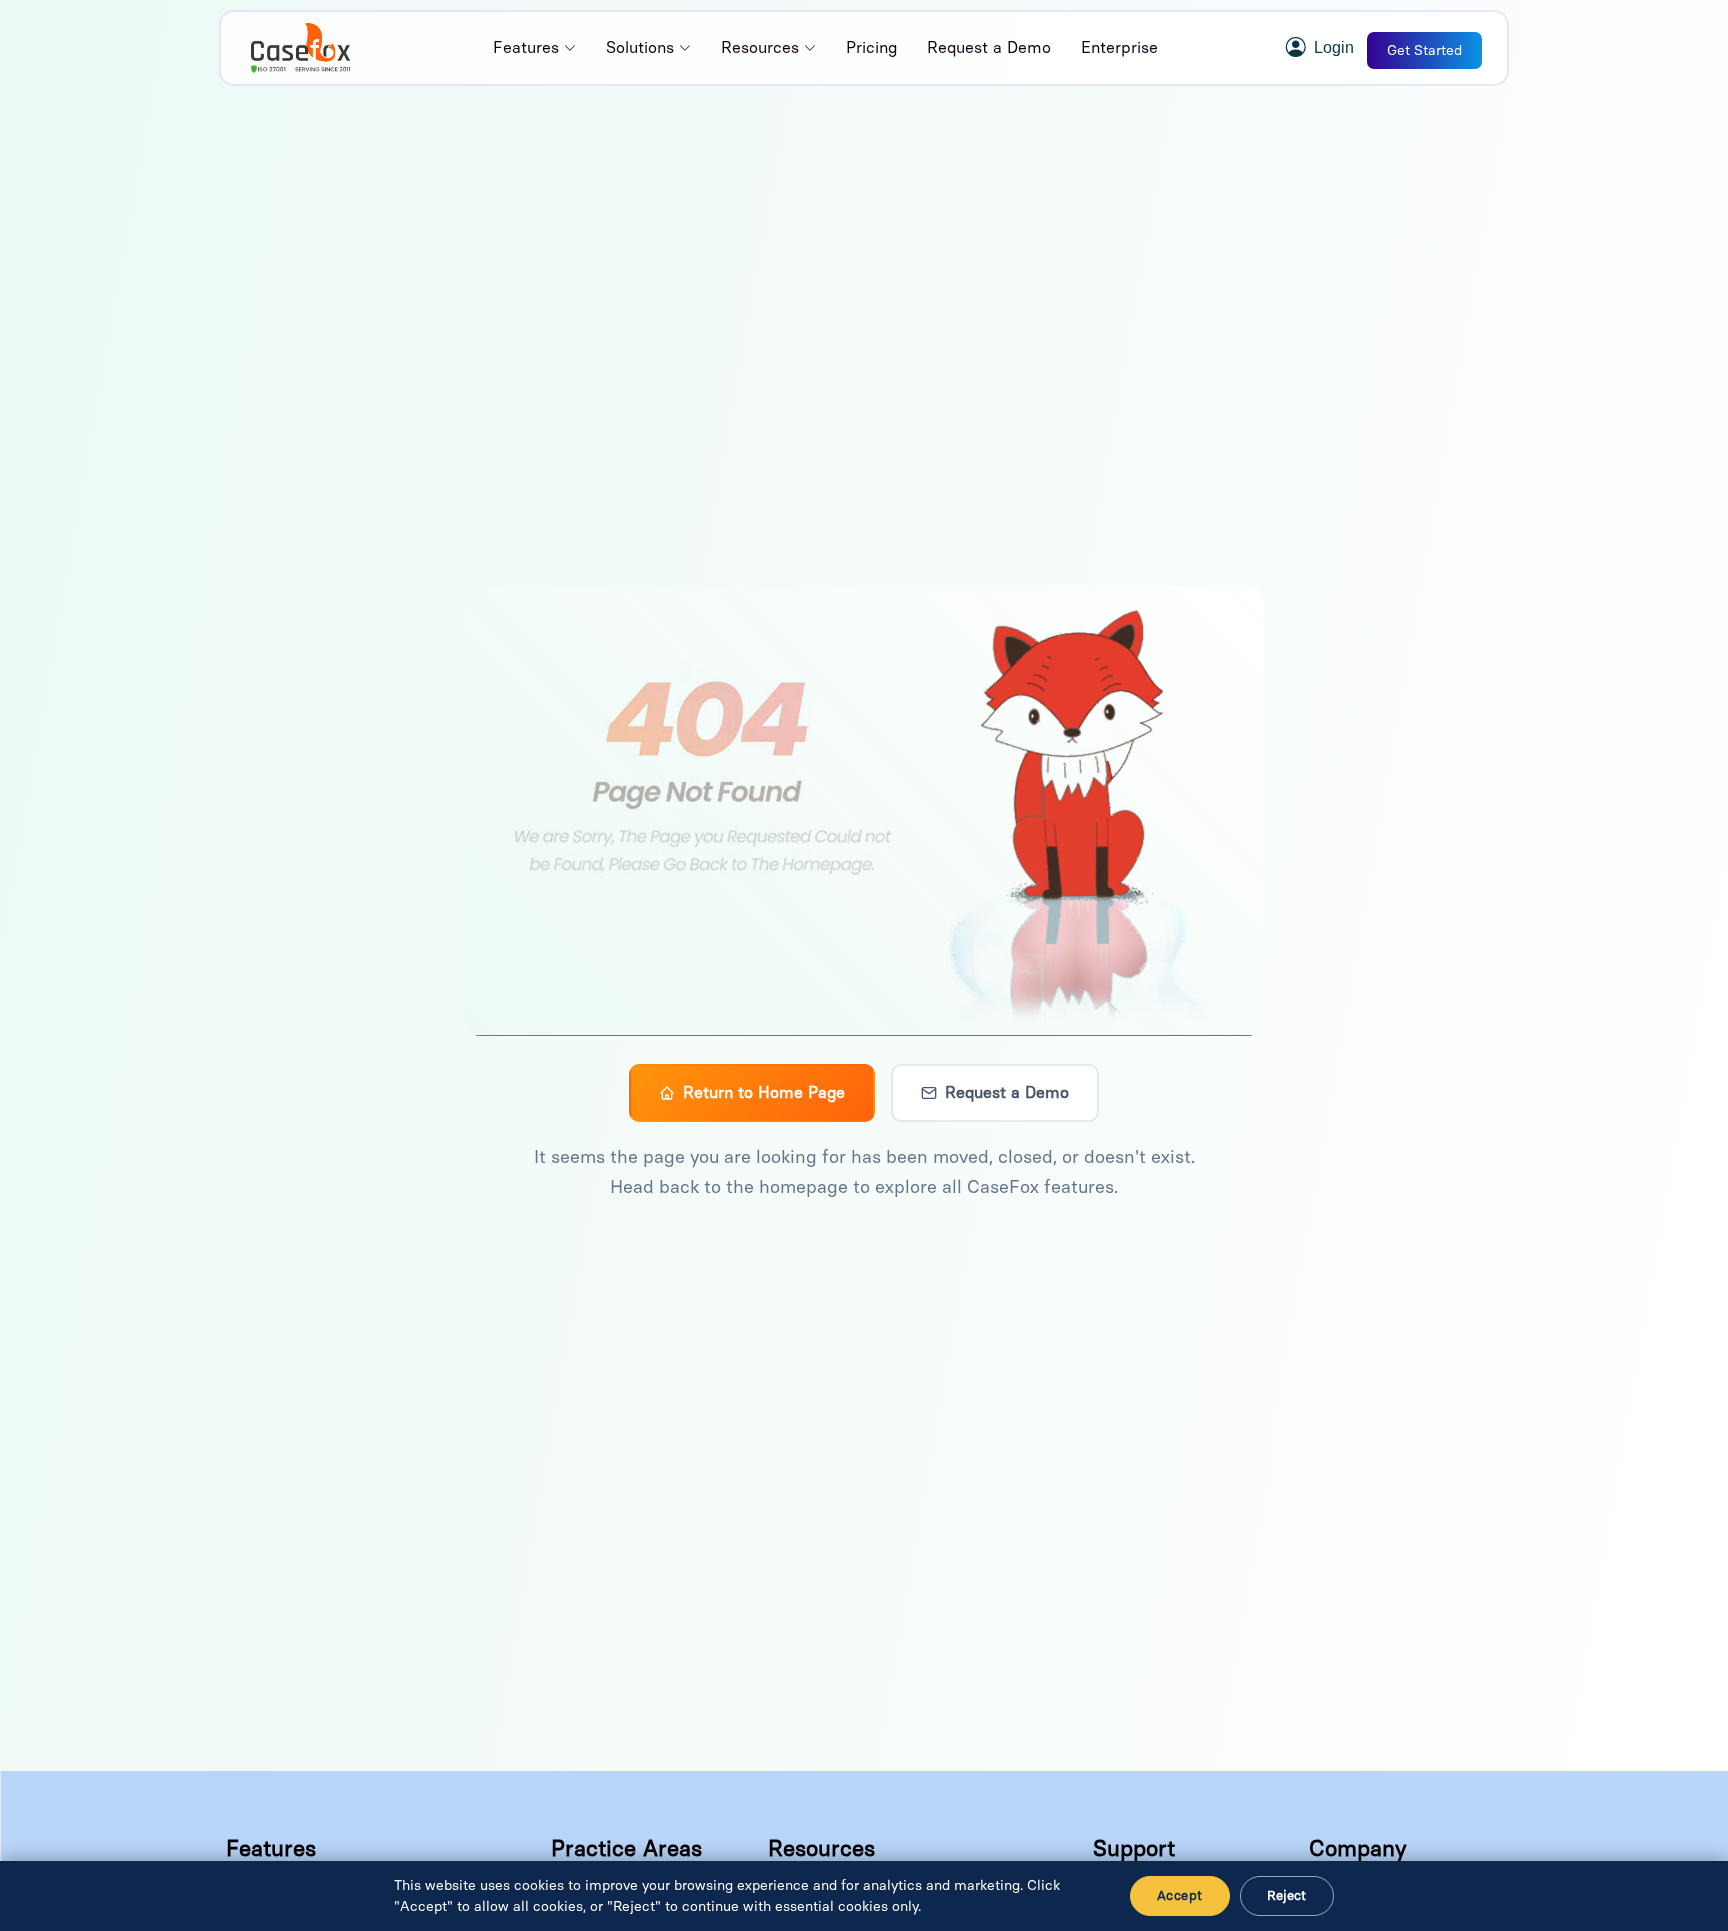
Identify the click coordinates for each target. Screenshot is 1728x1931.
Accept (1179, 1895)
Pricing (871, 47)
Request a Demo (989, 47)
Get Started (1424, 50)
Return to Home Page (764, 1092)
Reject (1287, 1895)
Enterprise (1119, 47)
